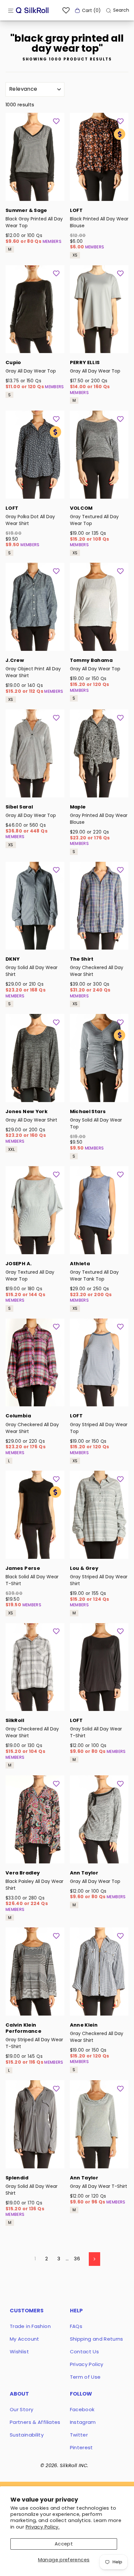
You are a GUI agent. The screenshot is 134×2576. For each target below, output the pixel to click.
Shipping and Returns (97, 2339)
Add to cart (35, 192)
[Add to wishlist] (56, 121)
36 (77, 2259)
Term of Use (85, 2377)
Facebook (82, 2409)
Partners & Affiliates (35, 2422)
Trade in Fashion (30, 2326)
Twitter (79, 2435)
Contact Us (85, 2352)
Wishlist (19, 2352)
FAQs (76, 2326)
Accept (64, 2544)
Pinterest (81, 2447)
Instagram (83, 2422)
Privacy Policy (87, 2364)
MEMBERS (52, 241)
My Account (25, 2339)
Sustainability (27, 2435)
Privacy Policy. (43, 2527)
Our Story (21, 2409)
